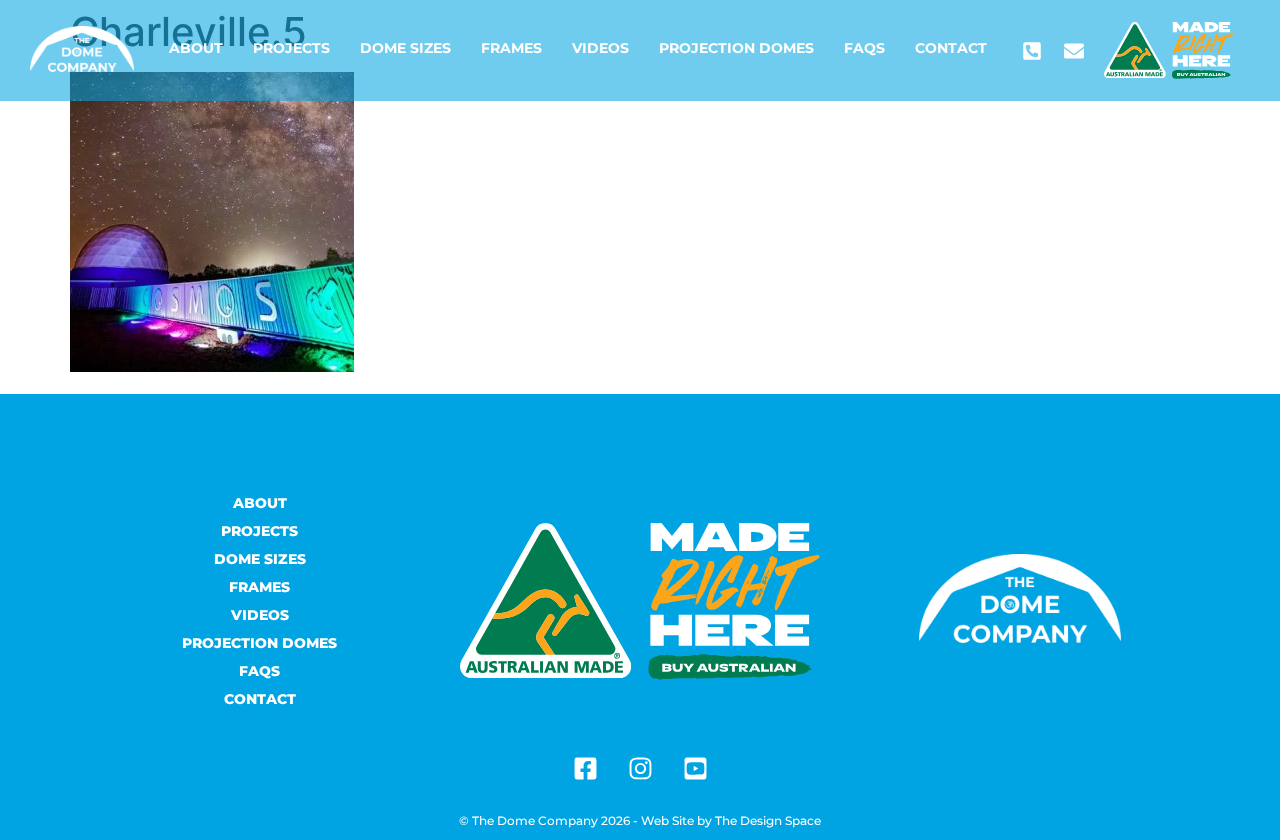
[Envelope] (1074, 51)
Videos (600, 48)
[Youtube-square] (695, 768)
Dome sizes (405, 48)
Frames (511, 48)
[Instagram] (640, 768)
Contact (951, 48)
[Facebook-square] (585, 768)
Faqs (864, 48)
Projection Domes (736, 48)
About (196, 48)
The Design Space (768, 820)
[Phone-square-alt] (1032, 51)
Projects (291, 48)
